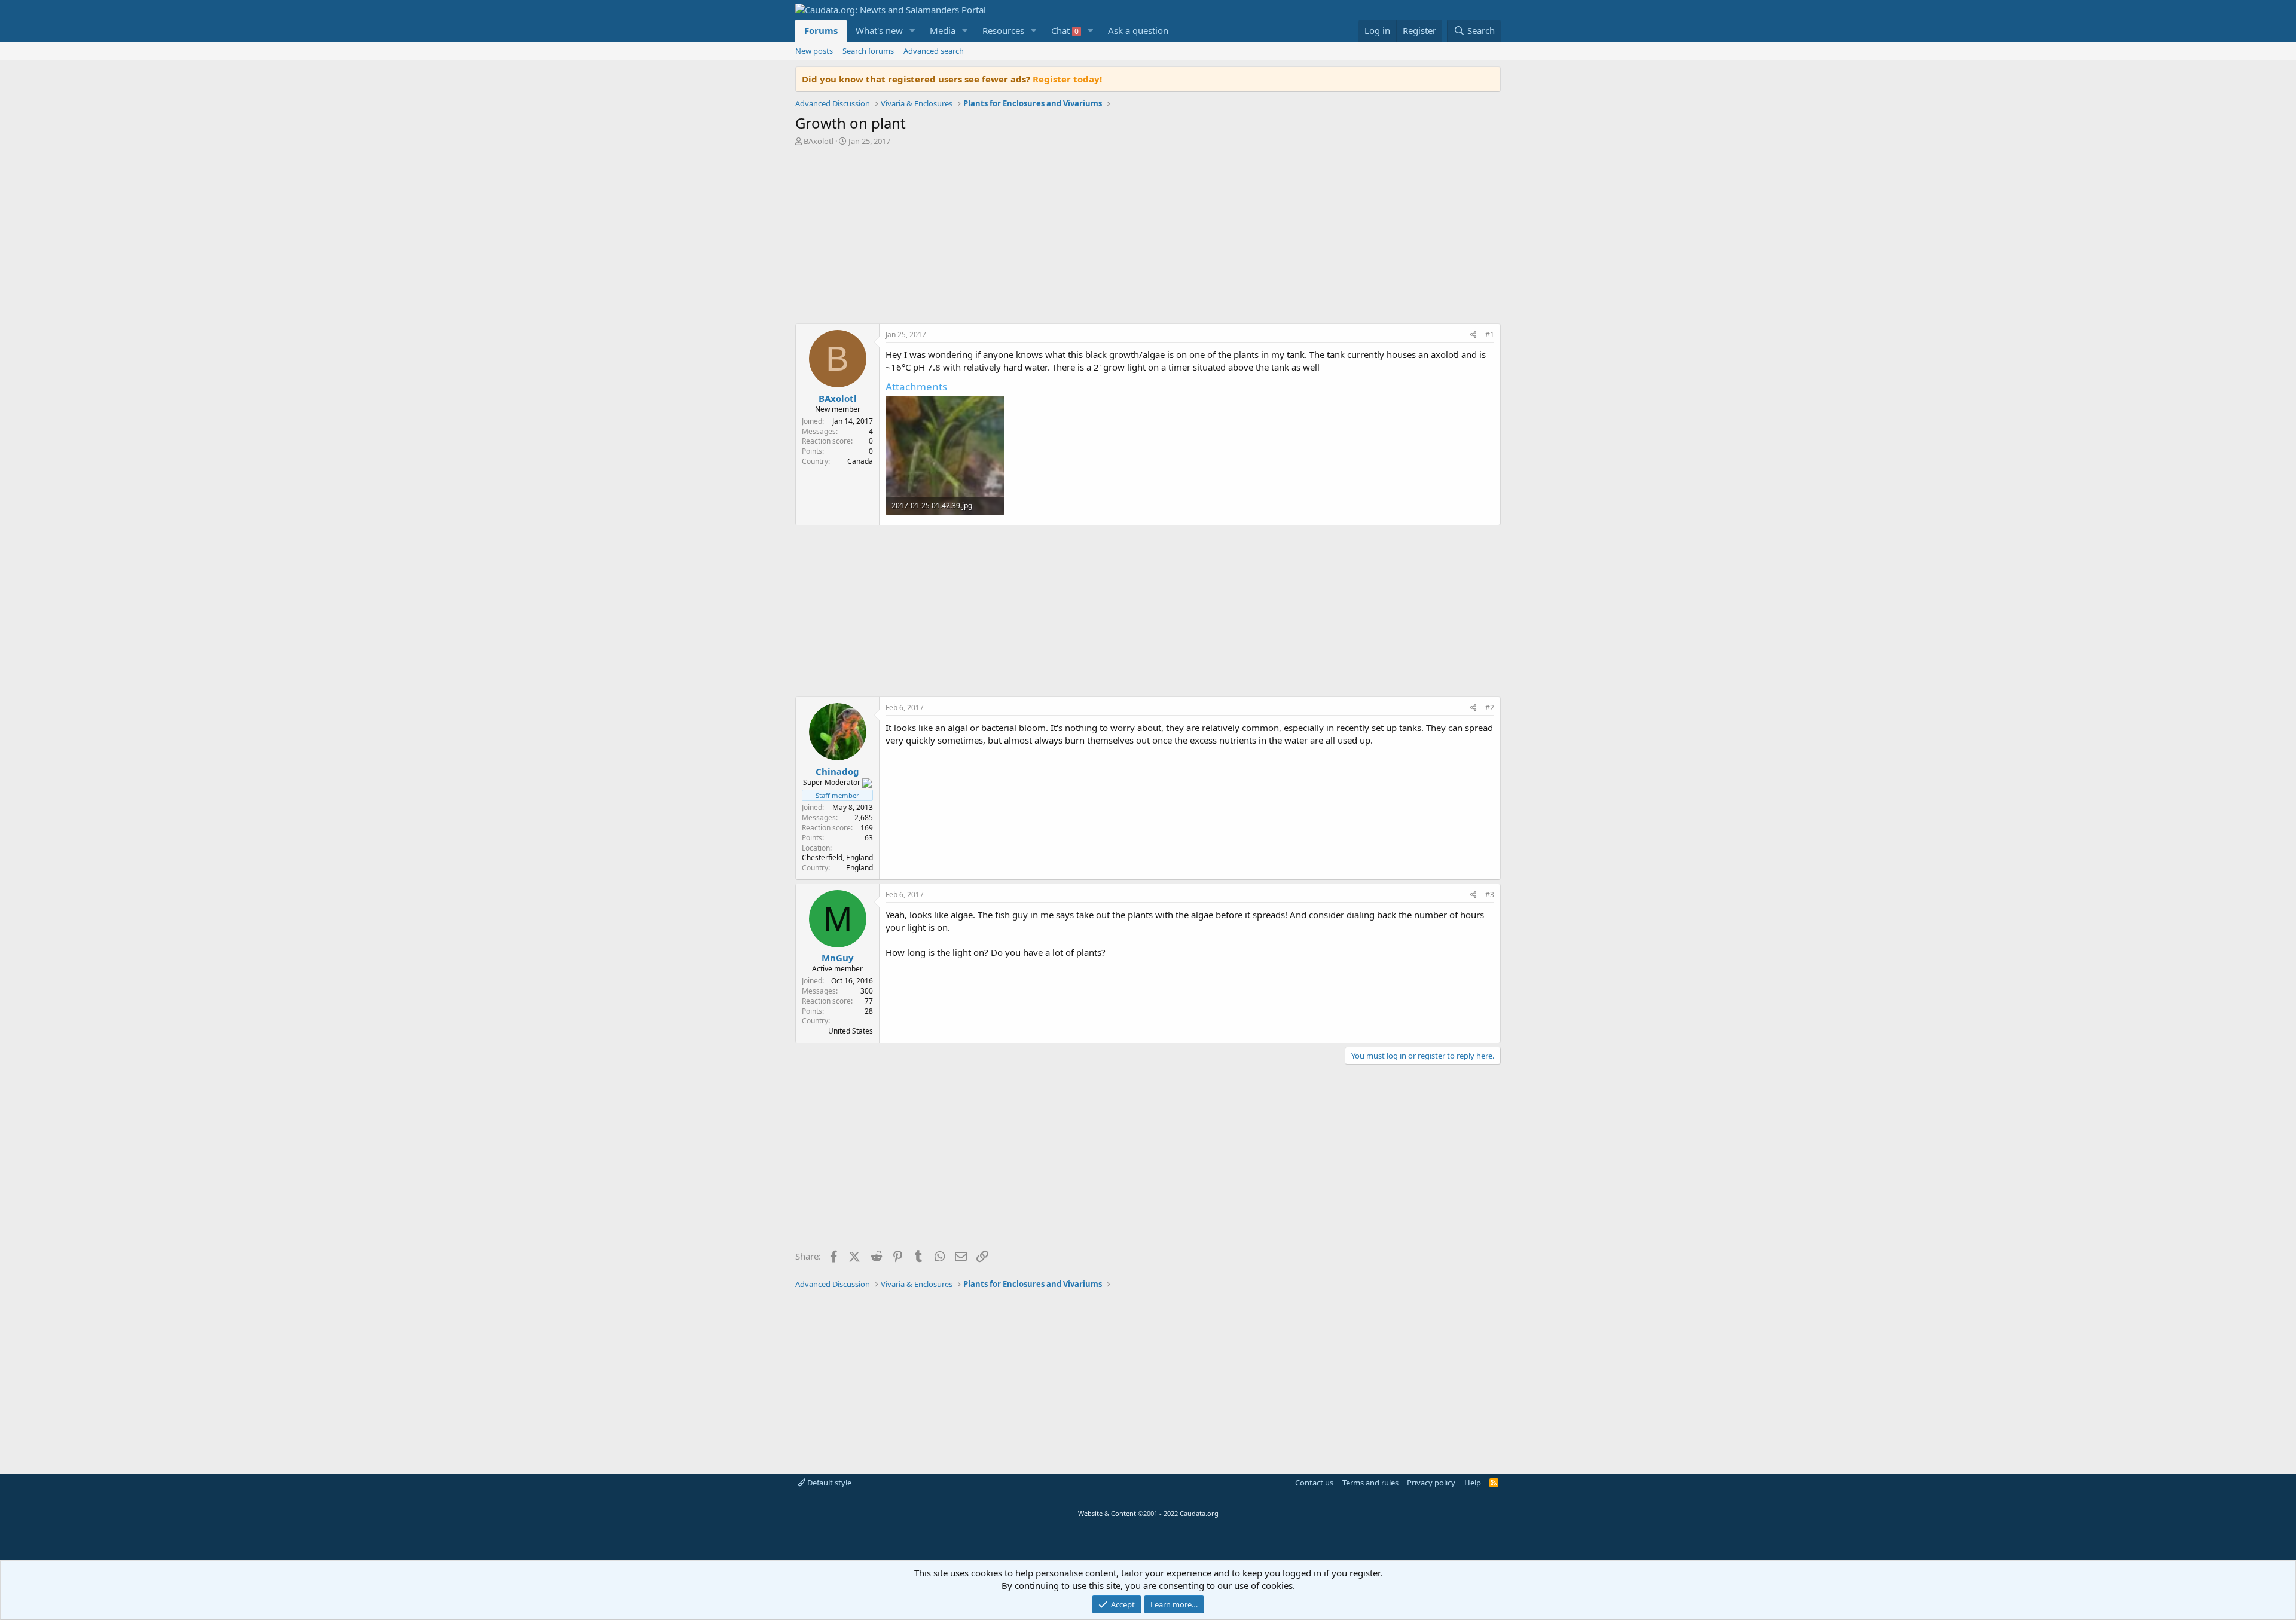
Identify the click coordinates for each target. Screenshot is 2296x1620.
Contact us (1314, 1483)
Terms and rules (1370, 1483)
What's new (879, 30)
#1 (1490, 334)
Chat (1065, 30)
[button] (912, 31)
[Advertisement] (1148, 238)
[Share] (1474, 335)
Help (1473, 1483)
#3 (1490, 895)
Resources (1003, 30)
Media (943, 30)
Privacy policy (1431, 1483)
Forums (821, 30)
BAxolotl (819, 141)
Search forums (868, 51)
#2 (1490, 707)
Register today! (1067, 79)
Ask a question (1138, 30)
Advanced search (934, 51)
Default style (828, 1483)
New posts (814, 51)
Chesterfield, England (837, 858)
